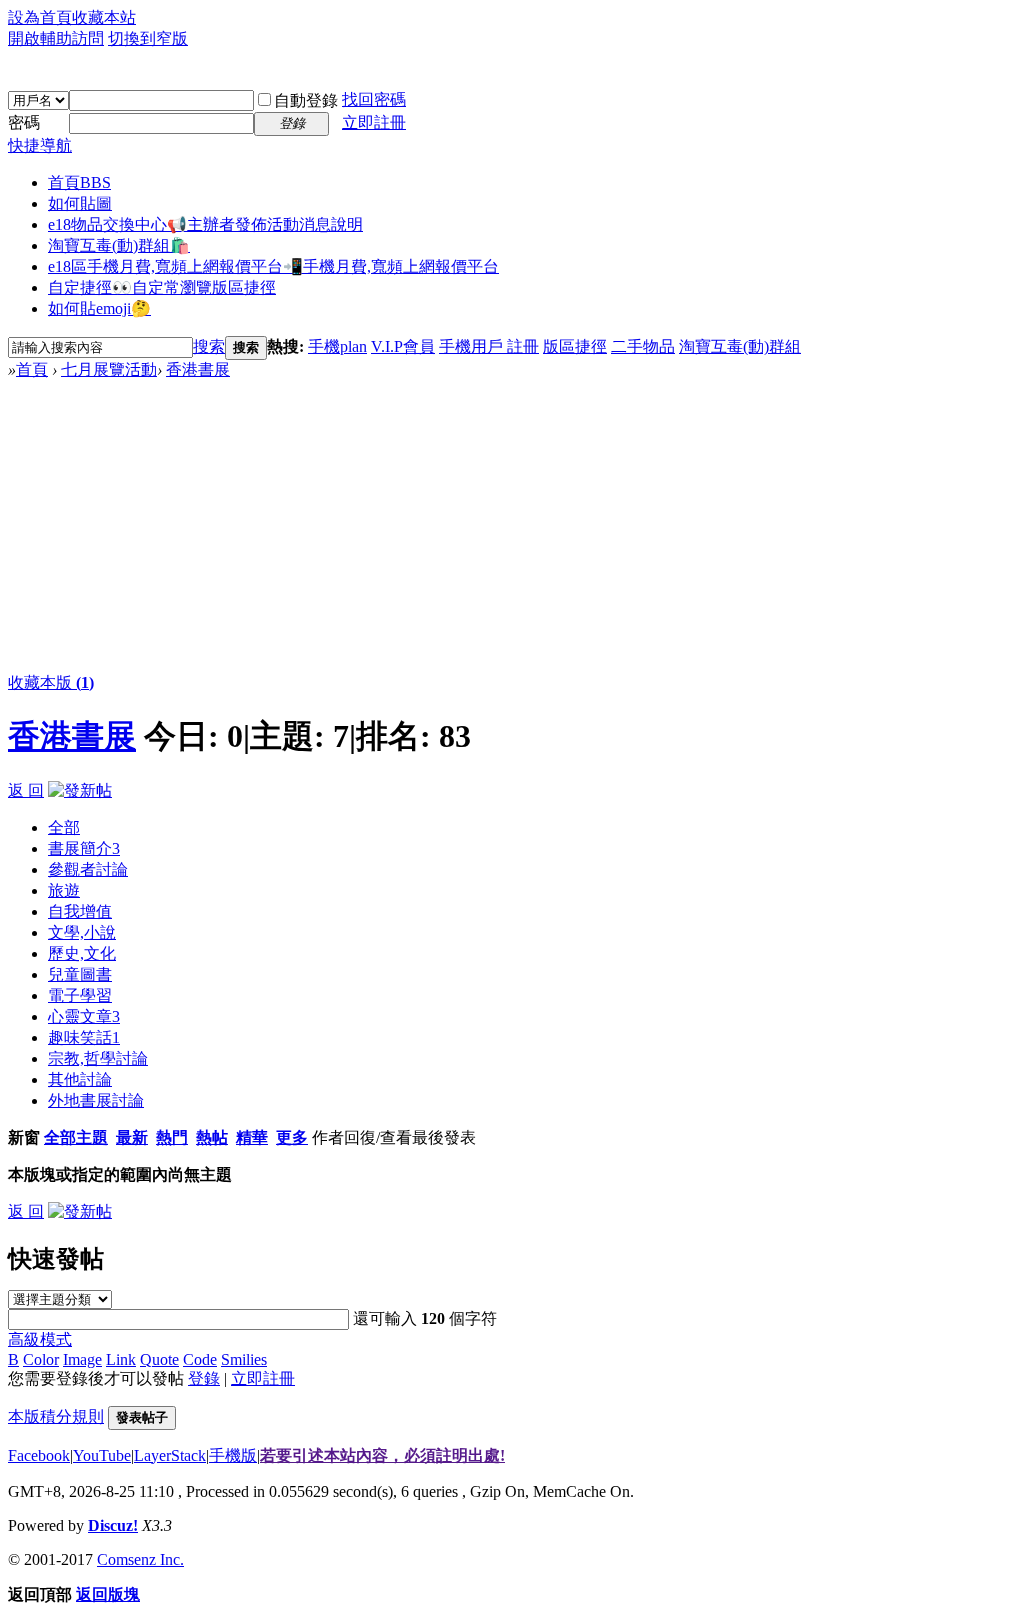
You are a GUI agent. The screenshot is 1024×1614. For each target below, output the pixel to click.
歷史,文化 (82, 953)
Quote (159, 1359)
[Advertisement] (512, 531)
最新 (132, 1137)
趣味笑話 (84, 1037)
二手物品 (643, 346)
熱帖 (212, 1137)
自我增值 (80, 911)
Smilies (244, 1359)
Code (200, 1359)
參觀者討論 (88, 869)
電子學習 (80, 995)
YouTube (102, 1455)
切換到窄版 (148, 38)
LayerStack (170, 1455)
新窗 (24, 1137)
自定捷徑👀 (162, 287)
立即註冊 (374, 122)
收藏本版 (51, 682)
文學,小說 (82, 932)
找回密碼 (374, 99)
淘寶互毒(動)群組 (740, 346)
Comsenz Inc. (140, 1559)
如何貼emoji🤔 (99, 308)
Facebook (39, 1455)
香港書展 (198, 369)
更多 (292, 1137)
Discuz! (113, 1525)
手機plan (337, 346)
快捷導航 (40, 145)
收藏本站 (104, 17)
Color (41, 1359)
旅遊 (64, 890)
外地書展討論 (96, 1100)
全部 (64, 827)
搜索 (209, 346)
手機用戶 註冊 (489, 346)
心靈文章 (84, 1016)
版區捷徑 (575, 346)
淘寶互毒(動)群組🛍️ (119, 245)
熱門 (172, 1137)
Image (82, 1359)
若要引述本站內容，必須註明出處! (382, 1455)
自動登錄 (306, 100)
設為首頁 (40, 17)
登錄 (204, 1378)
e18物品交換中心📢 (205, 224)
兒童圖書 (80, 974)
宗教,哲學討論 (98, 1058)
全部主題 (76, 1137)
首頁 (79, 182)
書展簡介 (84, 848)
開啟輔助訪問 (56, 38)
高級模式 (40, 1339)
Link (121, 1359)
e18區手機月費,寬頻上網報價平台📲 (273, 266)
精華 (252, 1137)
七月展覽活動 (109, 369)
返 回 (26, 790)
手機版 (233, 1455)
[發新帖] (80, 790)
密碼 (24, 122)
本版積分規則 (56, 1416)
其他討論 (80, 1079)
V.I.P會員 (403, 346)
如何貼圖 (80, 203)
